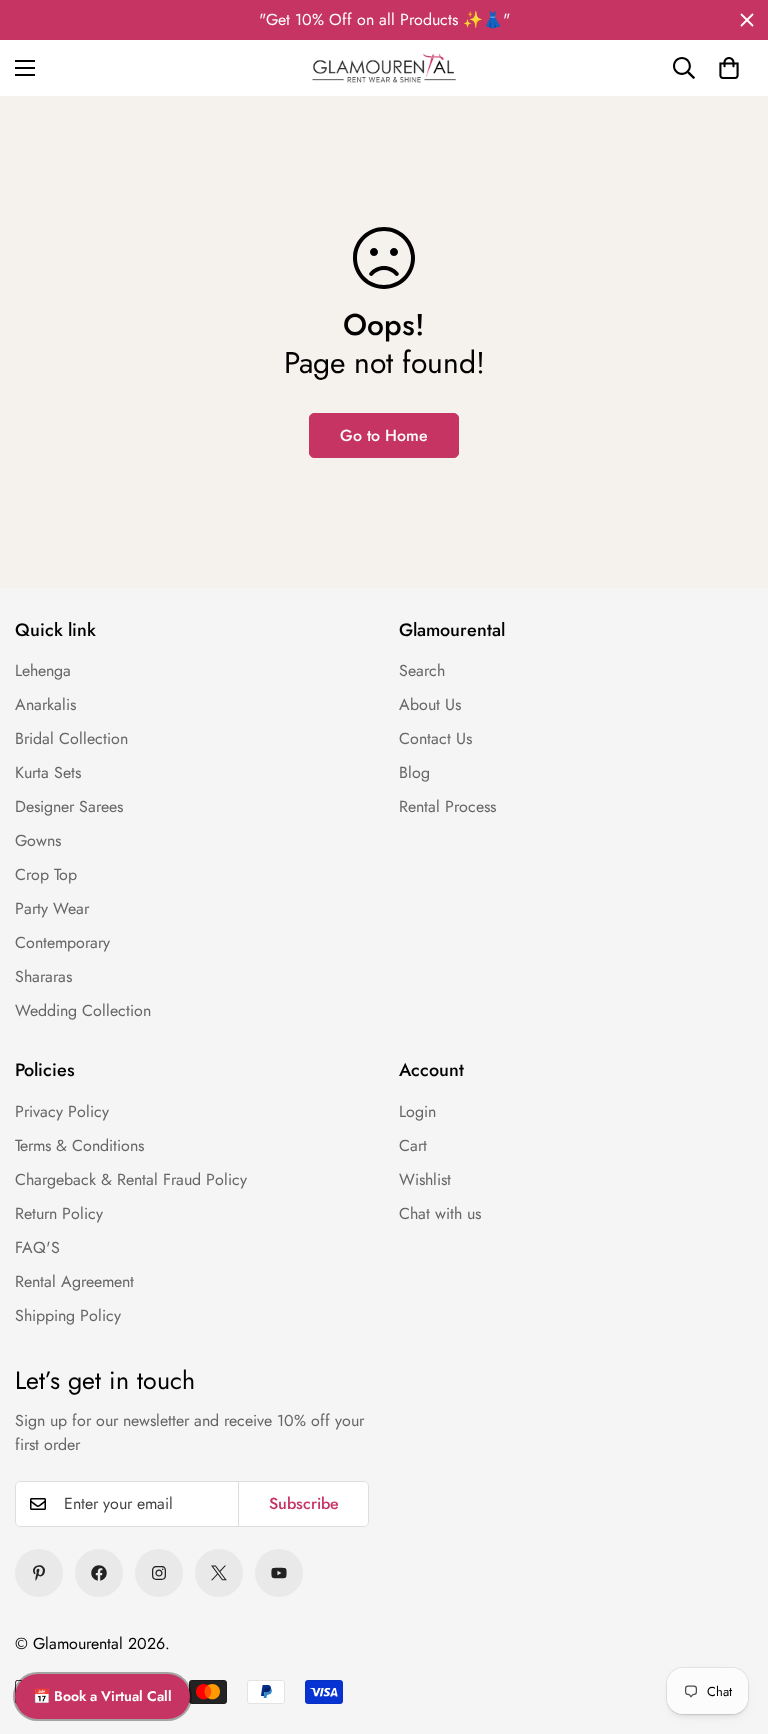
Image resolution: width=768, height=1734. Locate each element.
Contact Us (435, 738)
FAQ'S (37, 1247)
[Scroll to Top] (728, 1589)
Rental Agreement (74, 1281)
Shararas (43, 976)
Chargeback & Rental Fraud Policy (131, 1179)
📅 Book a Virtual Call (102, 1696)
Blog (414, 772)
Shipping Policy (68, 1315)
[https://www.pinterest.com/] (39, 1573)
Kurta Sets (48, 772)
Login (417, 1111)
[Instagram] (159, 1573)
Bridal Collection (71, 738)
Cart (413, 1145)
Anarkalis (45, 704)
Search (422, 670)
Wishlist (425, 1179)
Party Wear (52, 908)
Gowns (38, 840)
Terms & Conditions (79, 1145)
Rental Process (447, 806)
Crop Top (46, 874)
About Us (430, 704)
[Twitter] (219, 1573)
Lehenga (43, 670)
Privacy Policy (62, 1111)
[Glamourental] (384, 68)
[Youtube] (279, 1573)
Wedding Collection (83, 1010)
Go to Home (384, 435)
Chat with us (440, 1213)
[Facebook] (99, 1573)
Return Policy (59, 1213)
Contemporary (62, 942)
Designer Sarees (69, 806)
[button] (729, 68)
